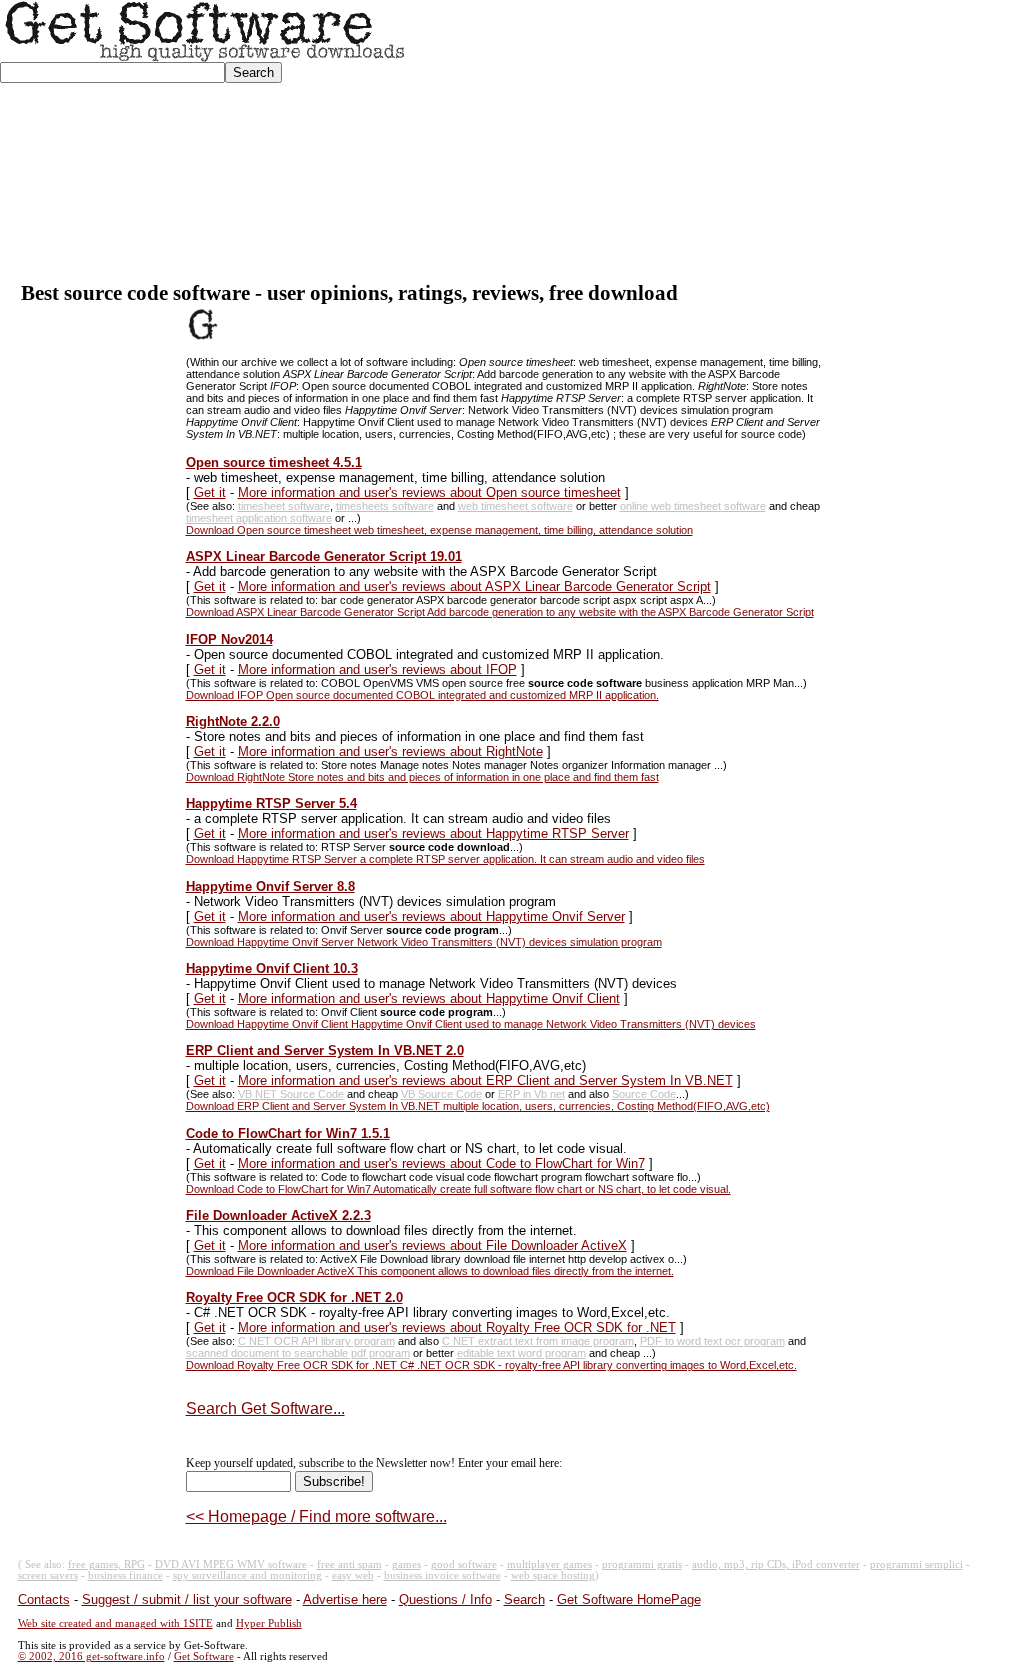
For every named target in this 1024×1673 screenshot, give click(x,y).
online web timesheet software (693, 506)
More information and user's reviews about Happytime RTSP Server (433, 833)
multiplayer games (549, 1564)
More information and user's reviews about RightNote (390, 751)
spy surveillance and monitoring (247, 1575)
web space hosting (553, 1575)
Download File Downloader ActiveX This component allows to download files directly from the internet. (430, 1271)
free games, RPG (106, 1564)
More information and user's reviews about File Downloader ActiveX (432, 1245)
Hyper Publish (269, 1623)
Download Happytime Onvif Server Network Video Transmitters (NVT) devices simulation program (424, 942)
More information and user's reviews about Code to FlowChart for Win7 (441, 1163)
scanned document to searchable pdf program (298, 1353)
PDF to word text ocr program (712, 1341)
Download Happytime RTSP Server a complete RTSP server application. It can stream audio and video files (445, 859)
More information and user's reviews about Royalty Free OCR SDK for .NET (457, 1327)
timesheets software (385, 506)
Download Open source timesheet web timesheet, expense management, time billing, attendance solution (439, 530)
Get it (210, 492)
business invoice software (442, 1575)
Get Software (204, 1656)
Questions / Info (445, 1599)
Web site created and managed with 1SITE (115, 1623)
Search (524, 1599)
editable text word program (521, 1353)
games (406, 1564)
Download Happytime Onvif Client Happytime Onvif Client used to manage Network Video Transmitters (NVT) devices (471, 1024)
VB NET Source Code (291, 1094)
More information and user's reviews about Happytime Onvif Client (429, 998)
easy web (353, 1575)
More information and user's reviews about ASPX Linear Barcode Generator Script (474, 586)
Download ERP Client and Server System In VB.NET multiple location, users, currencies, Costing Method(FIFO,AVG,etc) (478, 1106)
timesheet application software (259, 518)
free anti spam (349, 1564)
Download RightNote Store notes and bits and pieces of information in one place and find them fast (422, 777)
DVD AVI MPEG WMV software (231, 1564)
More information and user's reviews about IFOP (377, 669)
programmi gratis (642, 1564)
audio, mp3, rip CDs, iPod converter (776, 1564)
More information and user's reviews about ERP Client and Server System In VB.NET (485, 1080)
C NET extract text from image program (538, 1341)
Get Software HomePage (629, 1599)
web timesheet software (515, 506)
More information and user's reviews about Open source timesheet (429, 492)
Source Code (644, 1094)
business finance (125, 1575)
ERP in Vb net (531, 1094)
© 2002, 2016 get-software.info (91, 1656)
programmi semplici (916, 1564)
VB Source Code (441, 1094)
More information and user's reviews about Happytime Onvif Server (431, 916)
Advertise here (345, 1599)
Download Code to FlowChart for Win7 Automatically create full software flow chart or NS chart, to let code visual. (458, 1189)
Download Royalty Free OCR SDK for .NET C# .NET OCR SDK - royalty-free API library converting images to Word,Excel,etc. (491, 1365)
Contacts (44, 1599)
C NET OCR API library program (316, 1341)
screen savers (48, 1575)
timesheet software (284, 506)
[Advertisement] (715, 141)
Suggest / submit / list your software (187, 1599)
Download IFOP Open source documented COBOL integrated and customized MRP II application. (422, 695)
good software (464, 1564)
